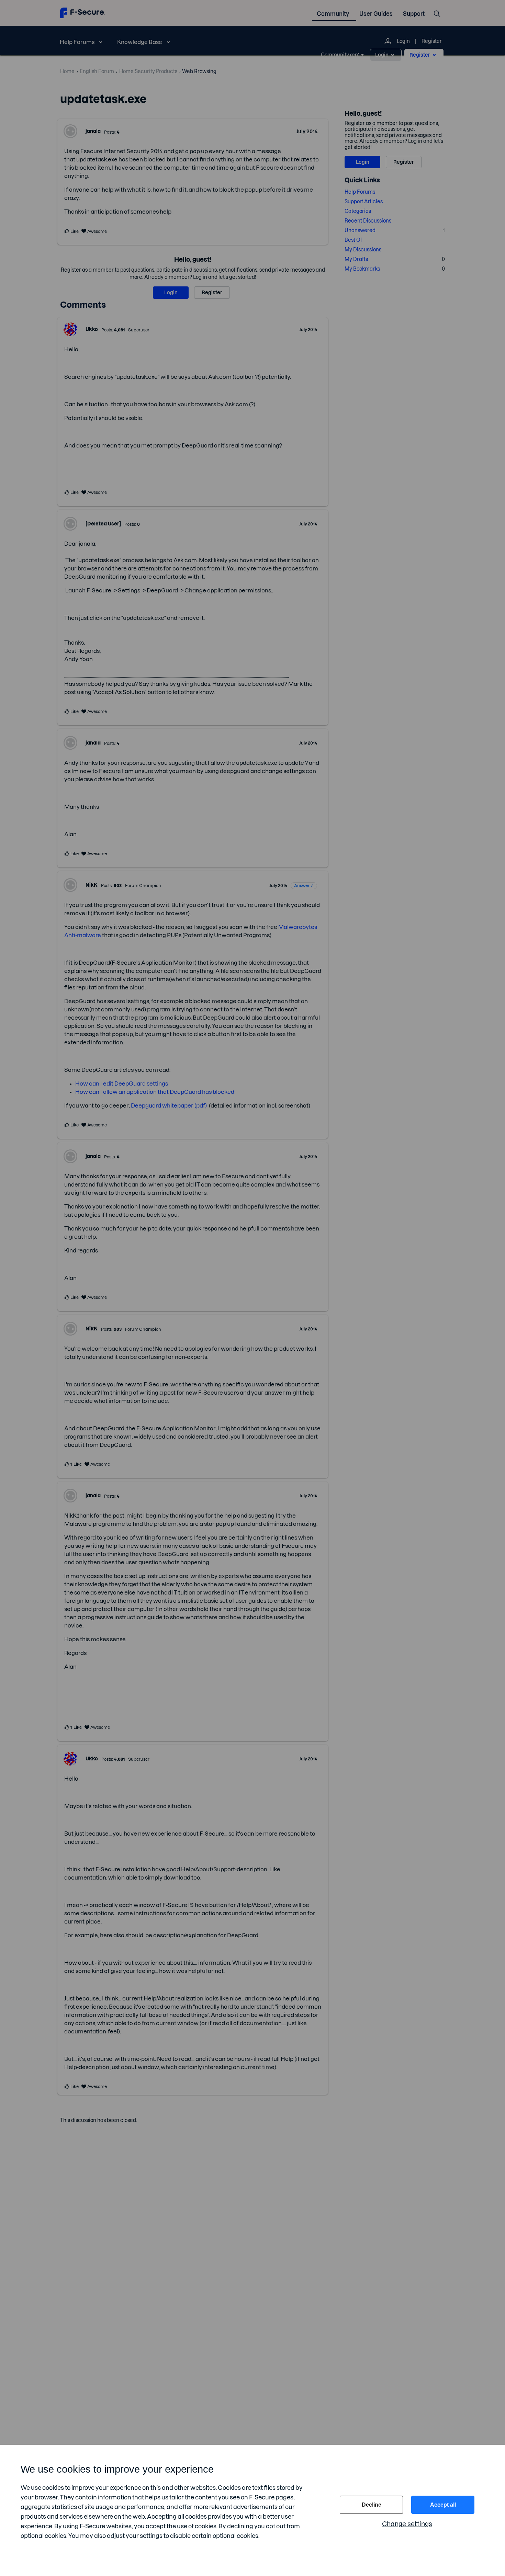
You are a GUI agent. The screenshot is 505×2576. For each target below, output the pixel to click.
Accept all (443, 2505)
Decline (372, 2505)
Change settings (407, 2524)
